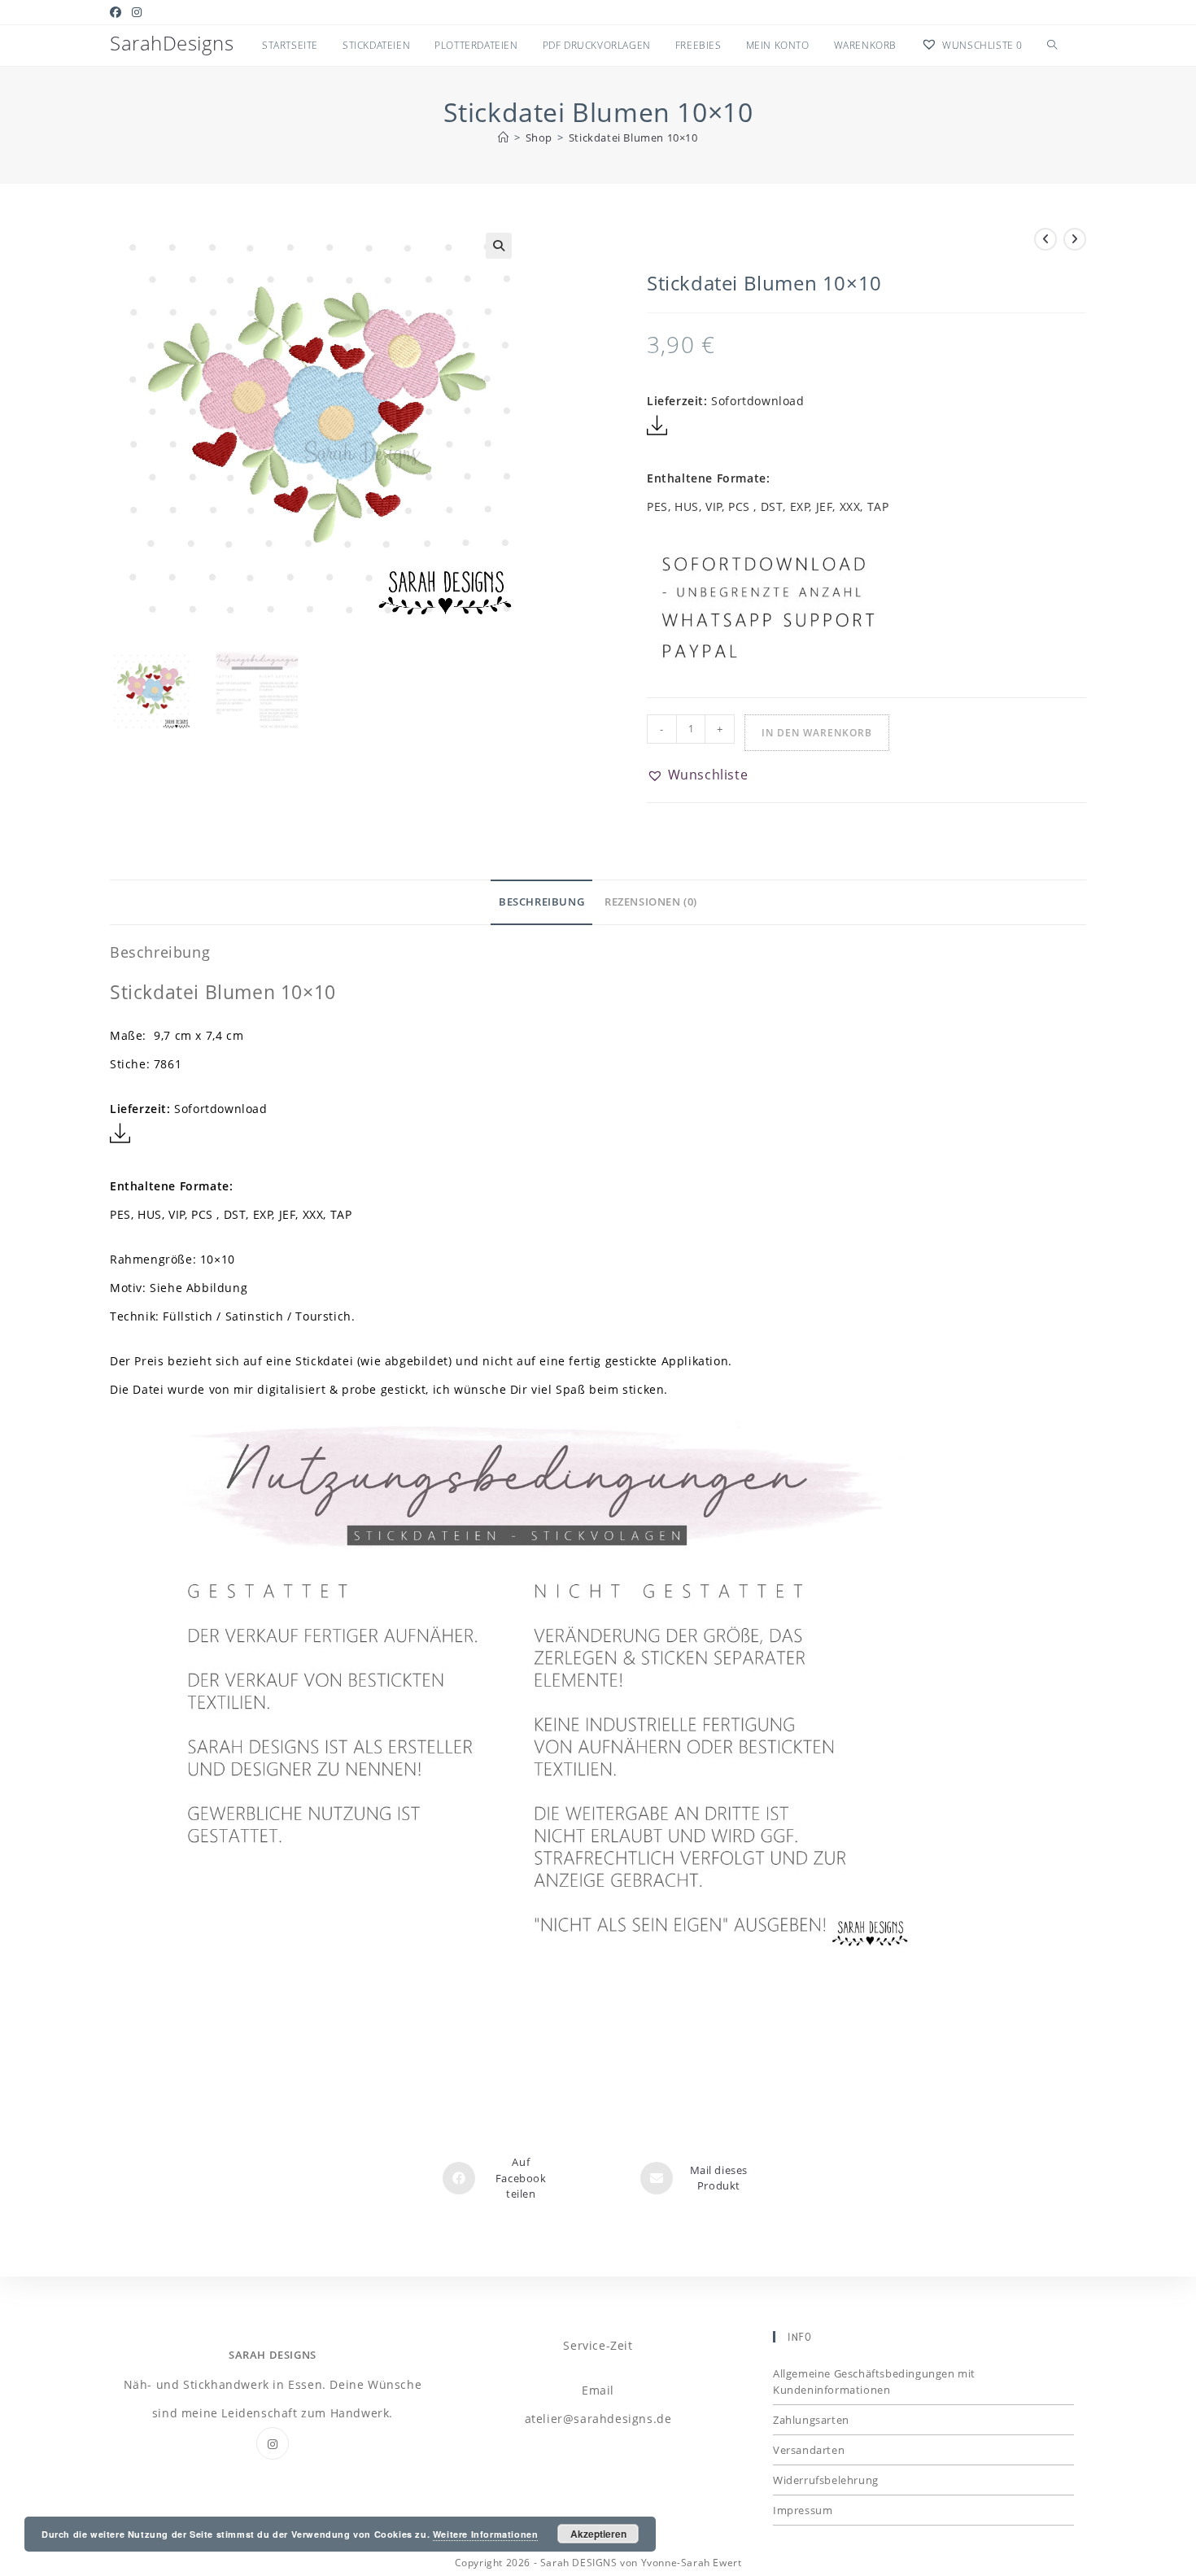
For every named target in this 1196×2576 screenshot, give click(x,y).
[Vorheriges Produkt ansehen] (1045, 239)
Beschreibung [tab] (541, 902)
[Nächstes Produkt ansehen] (1075, 239)
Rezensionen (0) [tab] (651, 902)
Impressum (803, 2510)
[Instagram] (273, 2443)
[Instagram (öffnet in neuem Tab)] (137, 12)
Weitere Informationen (486, 2534)
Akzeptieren (598, 2534)
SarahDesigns (172, 43)
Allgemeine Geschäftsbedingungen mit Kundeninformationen (874, 2382)
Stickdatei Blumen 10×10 (633, 138)
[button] (499, 246)
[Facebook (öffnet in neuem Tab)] (118, 12)
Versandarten (809, 2450)
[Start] (504, 138)
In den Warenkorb (817, 733)
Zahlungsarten (811, 2420)
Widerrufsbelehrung (826, 2480)
